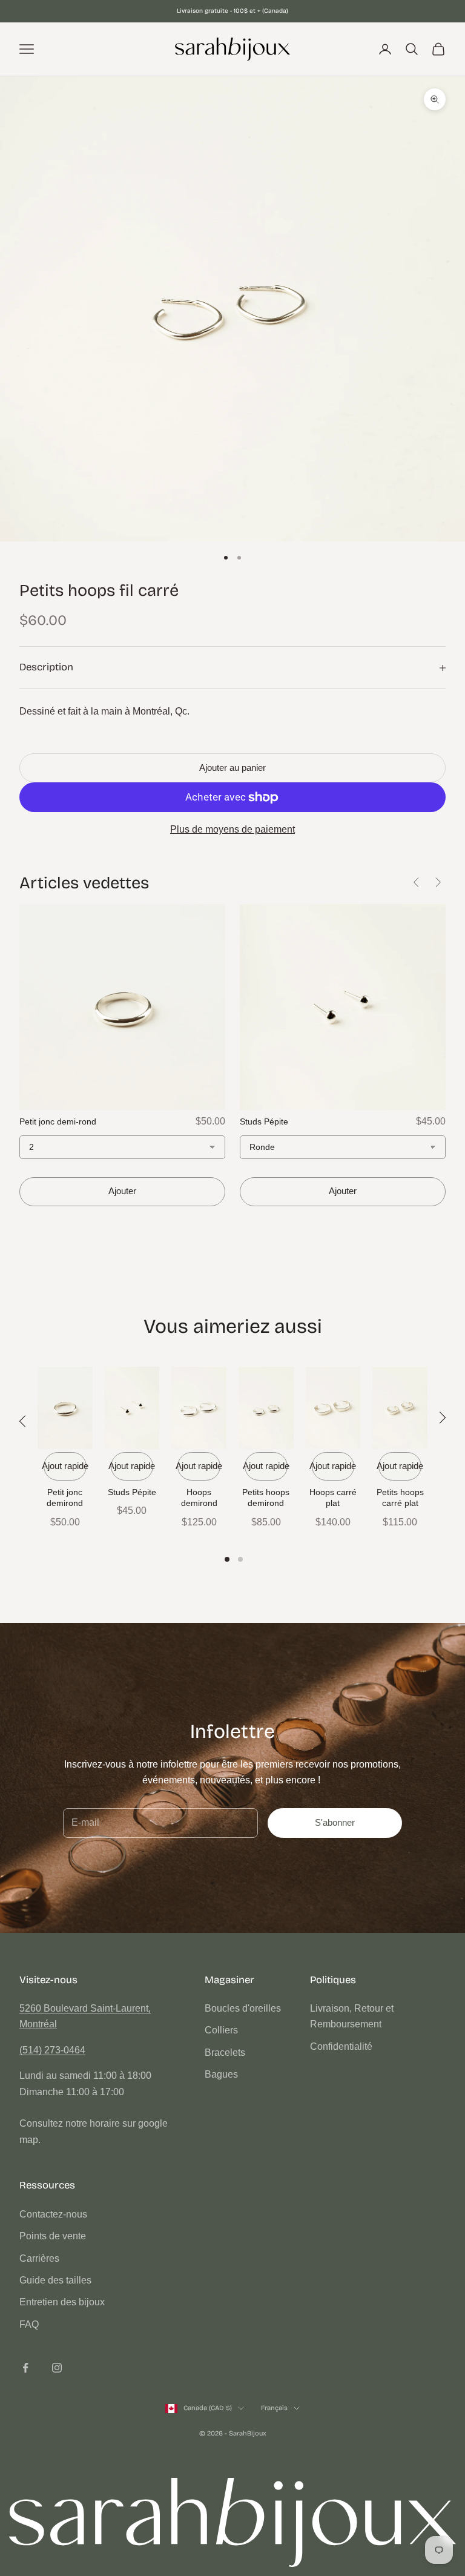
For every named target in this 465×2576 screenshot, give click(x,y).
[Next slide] (438, 882)
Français (274, 2408)
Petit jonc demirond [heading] (65, 1498)
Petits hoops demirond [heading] (266, 1498)
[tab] (227, 1559)
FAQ (29, 2324)
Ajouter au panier (232, 768)
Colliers (221, 2030)
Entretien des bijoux (62, 2302)
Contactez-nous (53, 2214)
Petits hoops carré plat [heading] (400, 1498)
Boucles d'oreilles (243, 2008)
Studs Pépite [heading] (132, 1492)
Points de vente (53, 2236)
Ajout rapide (65, 1466)
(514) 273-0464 (52, 2050)
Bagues (221, 2074)
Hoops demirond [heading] (199, 1498)
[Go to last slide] (417, 882)
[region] (232, 1460)
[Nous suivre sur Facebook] (25, 2368)
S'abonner (335, 1822)
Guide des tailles (55, 2280)
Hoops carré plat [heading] (333, 1498)
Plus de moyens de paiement (232, 829)
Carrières (39, 2258)
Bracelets (225, 2053)
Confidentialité (341, 2046)
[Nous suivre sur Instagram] (57, 2368)
